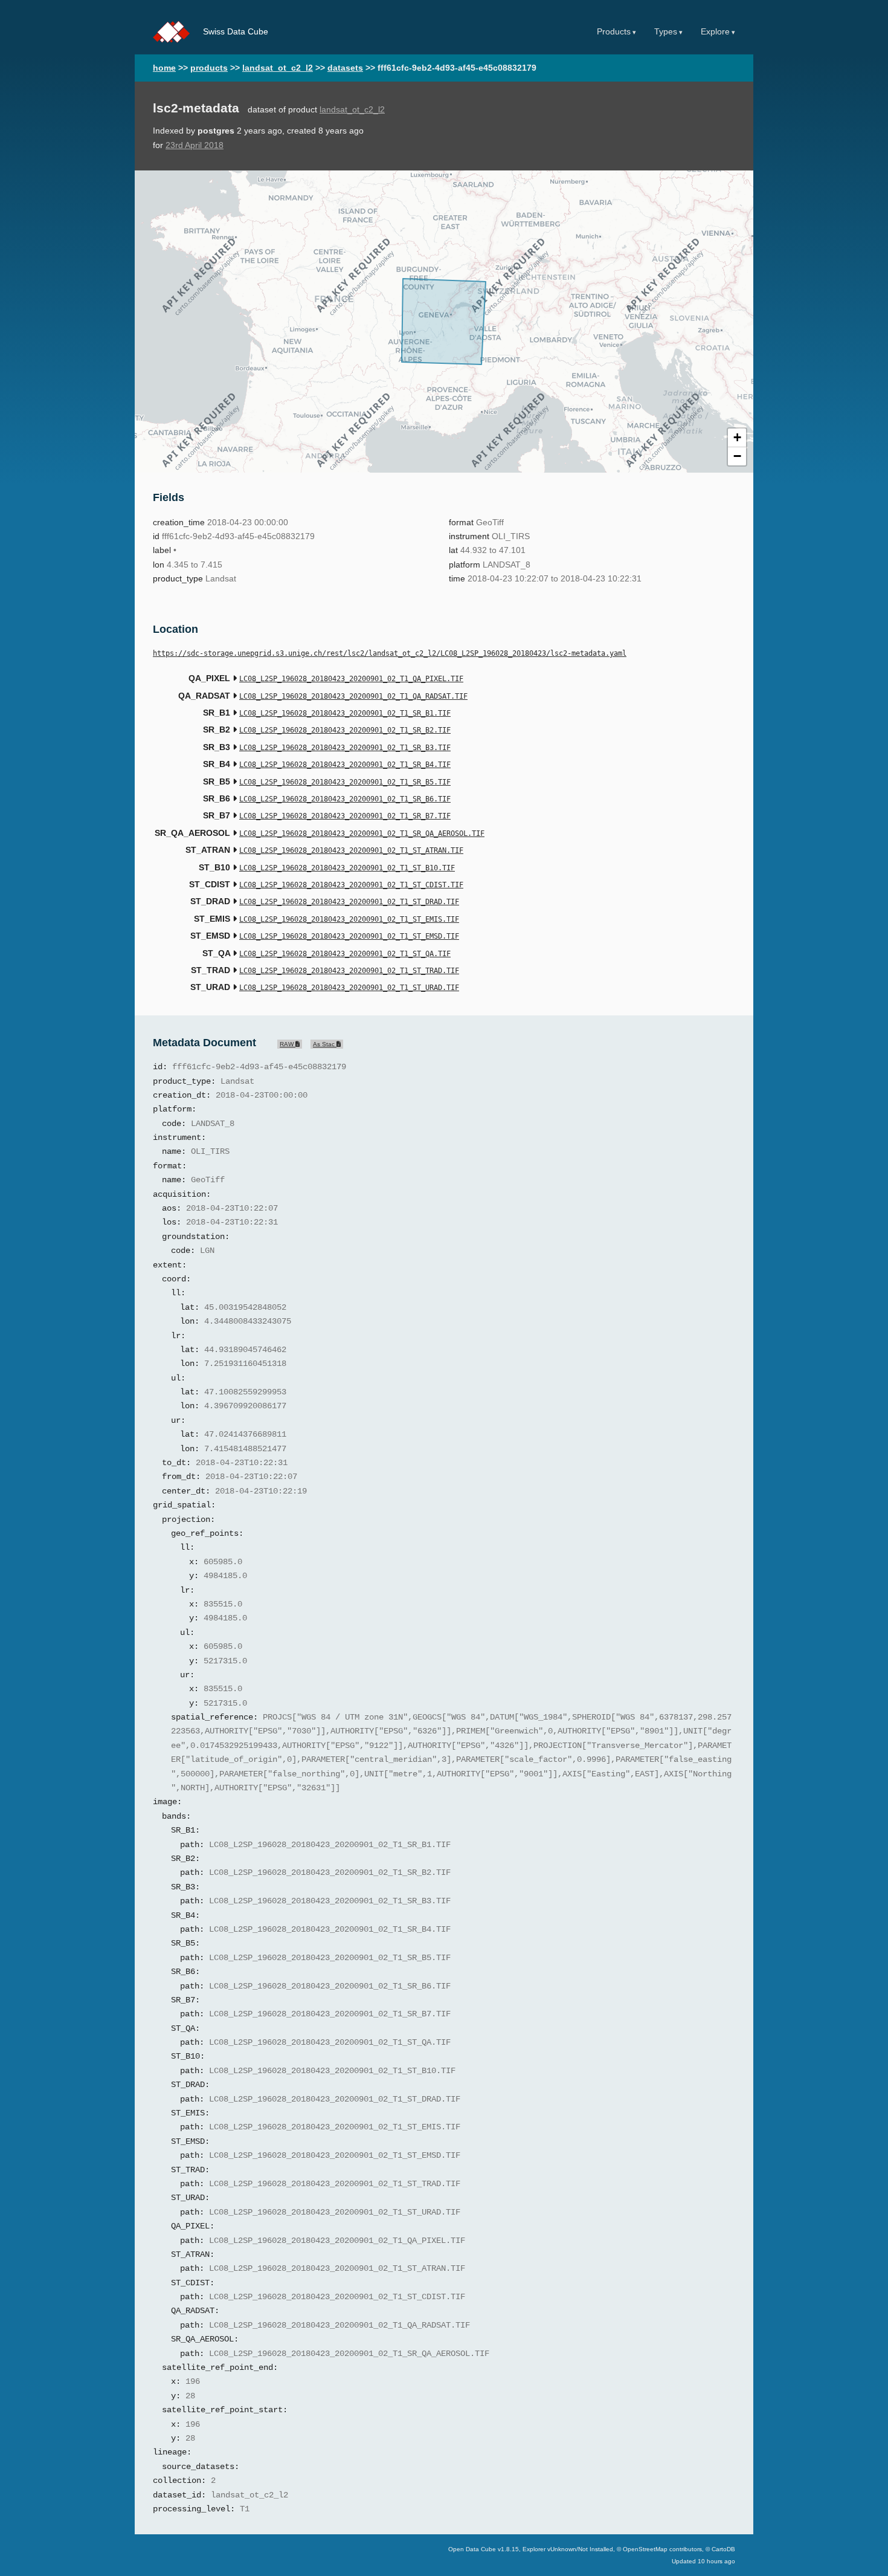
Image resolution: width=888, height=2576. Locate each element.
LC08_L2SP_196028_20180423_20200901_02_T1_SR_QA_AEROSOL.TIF (362, 833)
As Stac (325, 1044)
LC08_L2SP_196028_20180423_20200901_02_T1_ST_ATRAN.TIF (351, 850)
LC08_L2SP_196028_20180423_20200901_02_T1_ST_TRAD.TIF (349, 971)
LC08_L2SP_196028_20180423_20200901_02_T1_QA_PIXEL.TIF (351, 679)
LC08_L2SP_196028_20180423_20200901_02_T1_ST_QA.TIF (345, 954)
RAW (288, 1044)
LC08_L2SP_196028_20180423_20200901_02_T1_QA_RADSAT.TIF (353, 696)
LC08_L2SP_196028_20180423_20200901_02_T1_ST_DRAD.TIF (349, 902)
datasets (345, 68)
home (164, 68)
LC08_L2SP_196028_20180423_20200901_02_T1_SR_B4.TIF (345, 765)
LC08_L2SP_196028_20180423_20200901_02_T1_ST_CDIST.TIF (351, 885)
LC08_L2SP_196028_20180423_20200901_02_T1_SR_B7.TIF (345, 816)
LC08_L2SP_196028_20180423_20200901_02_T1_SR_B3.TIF (345, 748)
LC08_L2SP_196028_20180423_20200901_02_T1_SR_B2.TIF (345, 730)
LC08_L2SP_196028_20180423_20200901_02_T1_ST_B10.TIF (347, 868)
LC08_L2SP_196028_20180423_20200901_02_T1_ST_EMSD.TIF (349, 936)
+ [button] (737, 437)
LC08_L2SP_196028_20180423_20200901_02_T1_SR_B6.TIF (345, 799)
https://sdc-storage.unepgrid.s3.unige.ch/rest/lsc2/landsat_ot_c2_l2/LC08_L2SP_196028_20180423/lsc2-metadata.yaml (390, 653)
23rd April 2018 (195, 145)
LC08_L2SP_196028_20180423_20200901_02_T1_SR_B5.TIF (345, 782)
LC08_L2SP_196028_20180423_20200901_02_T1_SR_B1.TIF (345, 713)
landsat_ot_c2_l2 (278, 68)
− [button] (737, 456)
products (209, 68)
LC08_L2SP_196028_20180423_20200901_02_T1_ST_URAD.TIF (349, 988)
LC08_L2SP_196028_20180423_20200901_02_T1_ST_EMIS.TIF (349, 919)
